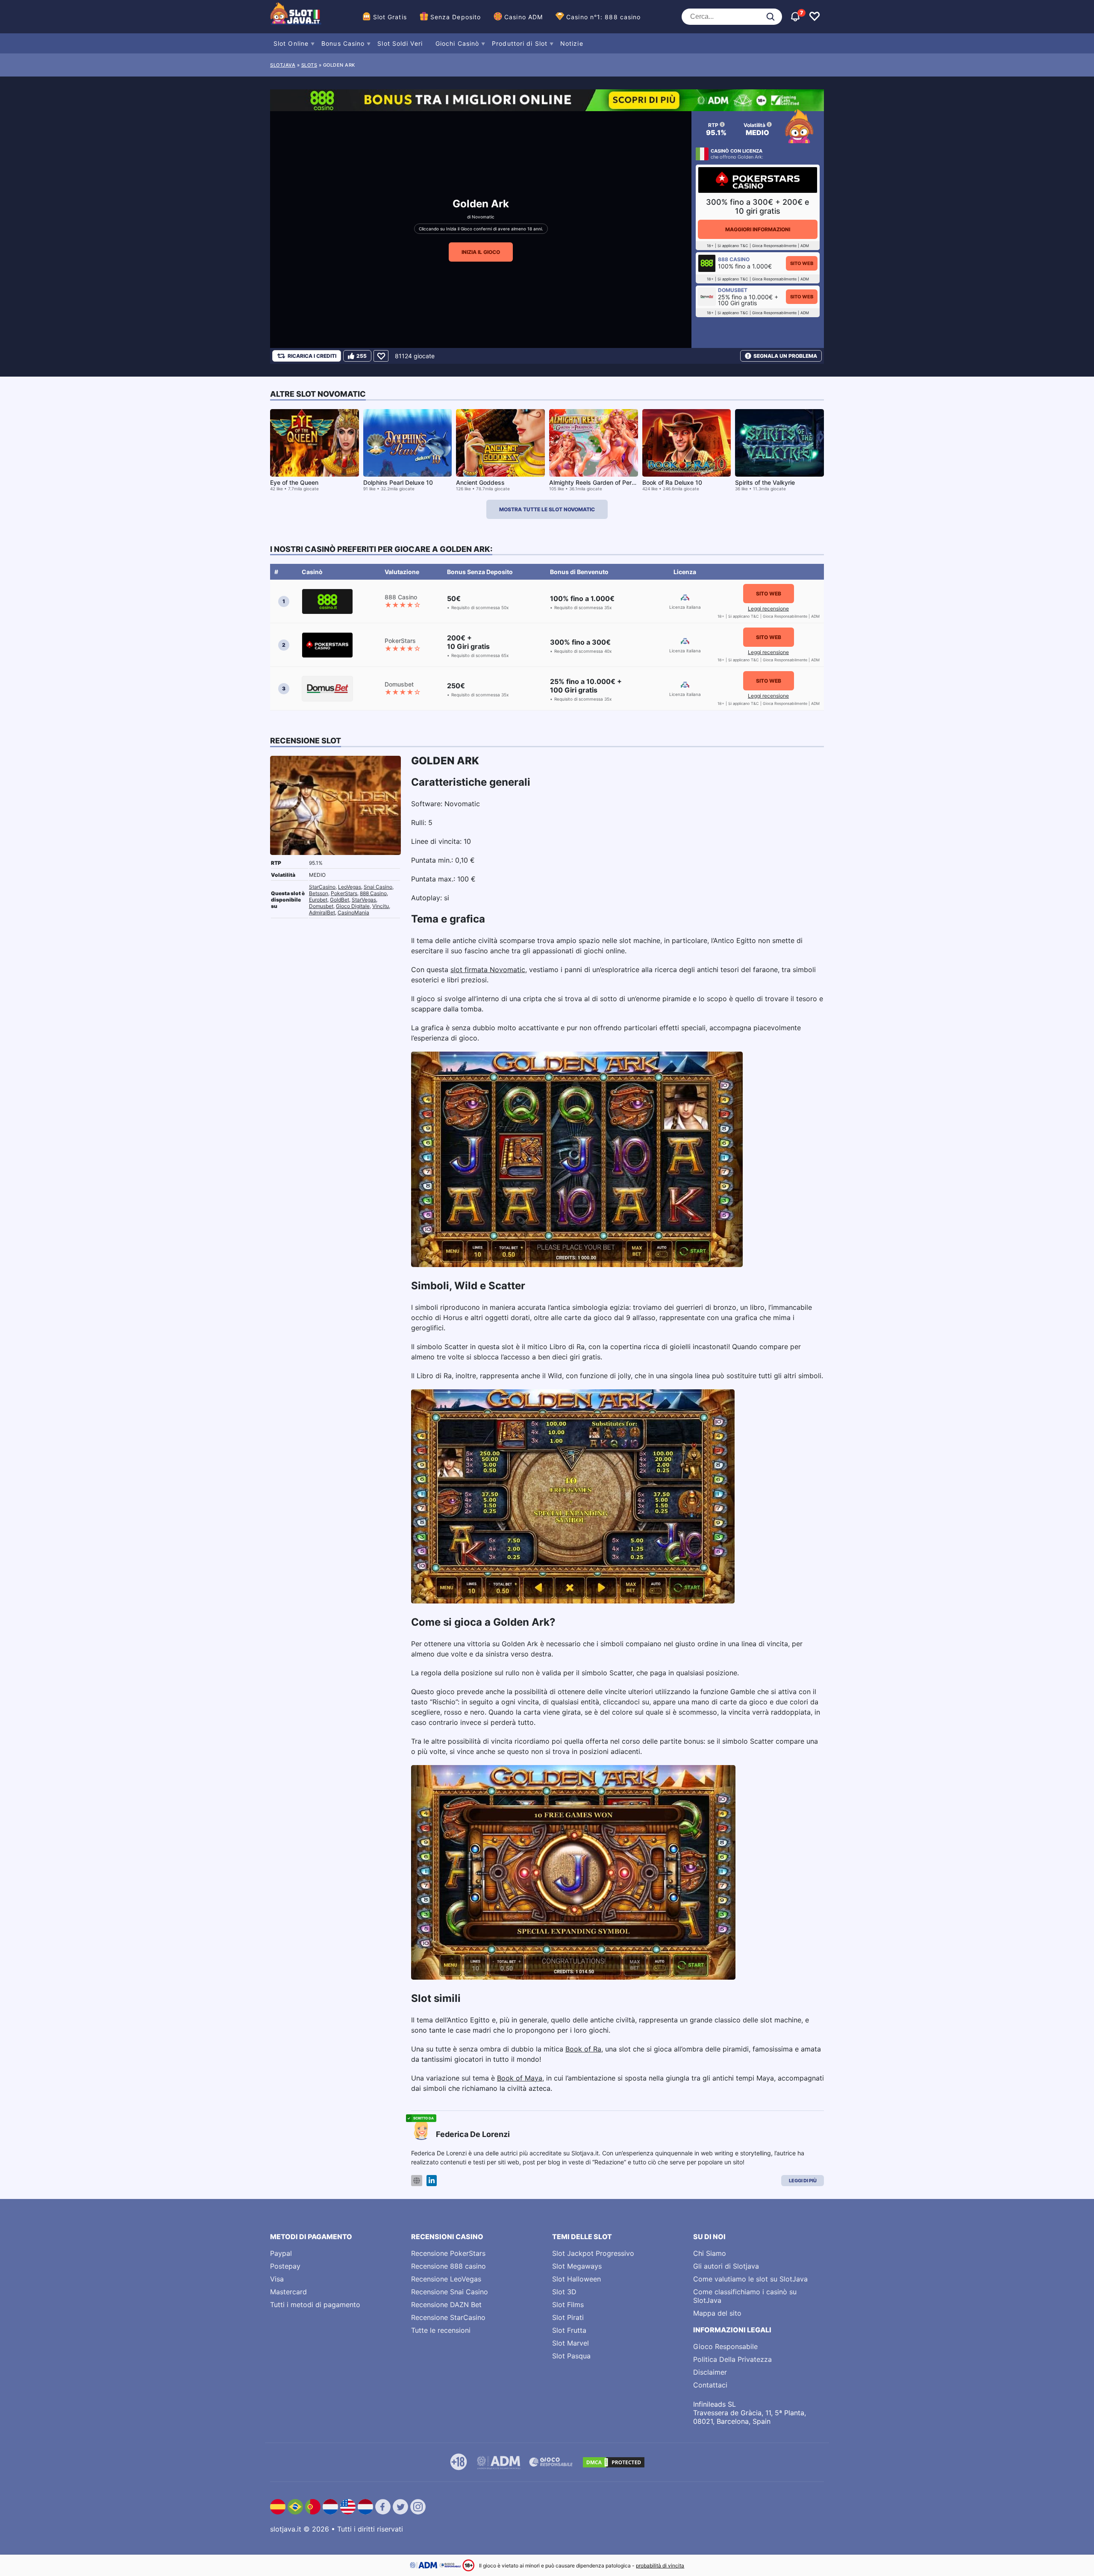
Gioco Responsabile (725, 2346)
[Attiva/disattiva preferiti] (815, 17)
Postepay (285, 2266)
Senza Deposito (456, 17)
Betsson (319, 893)
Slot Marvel (571, 2343)
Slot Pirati (568, 2317)
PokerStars (344, 893)
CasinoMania (353, 912)
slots (309, 65)
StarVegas (364, 900)
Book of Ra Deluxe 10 (672, 482)
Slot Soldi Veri (400, 43)
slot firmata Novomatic (488, 970)
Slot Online (291, 43)
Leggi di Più (803, 2181)
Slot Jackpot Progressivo (593, 2253)
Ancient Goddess (480, 482)
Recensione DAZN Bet (446, 2305)
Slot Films (568, 2305)
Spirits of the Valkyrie (765, 482)
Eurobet (318, 900)
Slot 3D (564, 2292)
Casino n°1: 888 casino (603, 17)
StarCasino (322, 887)
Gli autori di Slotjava (726, 2266)
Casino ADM (523, 17)
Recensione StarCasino (448, 2317)
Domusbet (321, 906)
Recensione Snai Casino (450, 2292)
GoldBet (340, 900)
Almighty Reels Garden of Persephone (603, 482)
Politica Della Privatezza (732, 2359)
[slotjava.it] (296, 17)
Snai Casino (378, 887)
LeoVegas (350, 887)
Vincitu (381, 906)
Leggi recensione (768, 609)
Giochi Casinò (457, 43)
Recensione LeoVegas (446, 2279)
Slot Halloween (576, 2279)
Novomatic (483, 217)
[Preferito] (381, 356)
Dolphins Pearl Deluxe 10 (398, 482)
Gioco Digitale (353, 906)
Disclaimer (710, 2372)
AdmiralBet (322, 912)
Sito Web (802, 263)
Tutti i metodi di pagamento (315, 2305)
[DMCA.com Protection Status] (614, 2462)
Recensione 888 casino (448, 2266)
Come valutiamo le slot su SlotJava (750, 2279)
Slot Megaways (577, 2266)
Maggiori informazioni (758, 229)
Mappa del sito (717, 2313)
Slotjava (283, 65)
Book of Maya (520, 2078)
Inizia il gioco (481, 252)
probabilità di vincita (660, 2566)
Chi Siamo (710, 2253)
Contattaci (710, 2385)
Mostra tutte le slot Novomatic (547, 509)
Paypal (281, 2253)
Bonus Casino (343, 43)
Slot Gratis (390, 17)
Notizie (572, 43)
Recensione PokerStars (448, 2253)
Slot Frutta (569, 2330)
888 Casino (373, 893)
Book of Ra (583, 2049)
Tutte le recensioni (441, 2330)
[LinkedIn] (432, 2181)
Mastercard (288, 2292)
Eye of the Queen (294, 482)
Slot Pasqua (571, 2356)
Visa (277, 2279)
